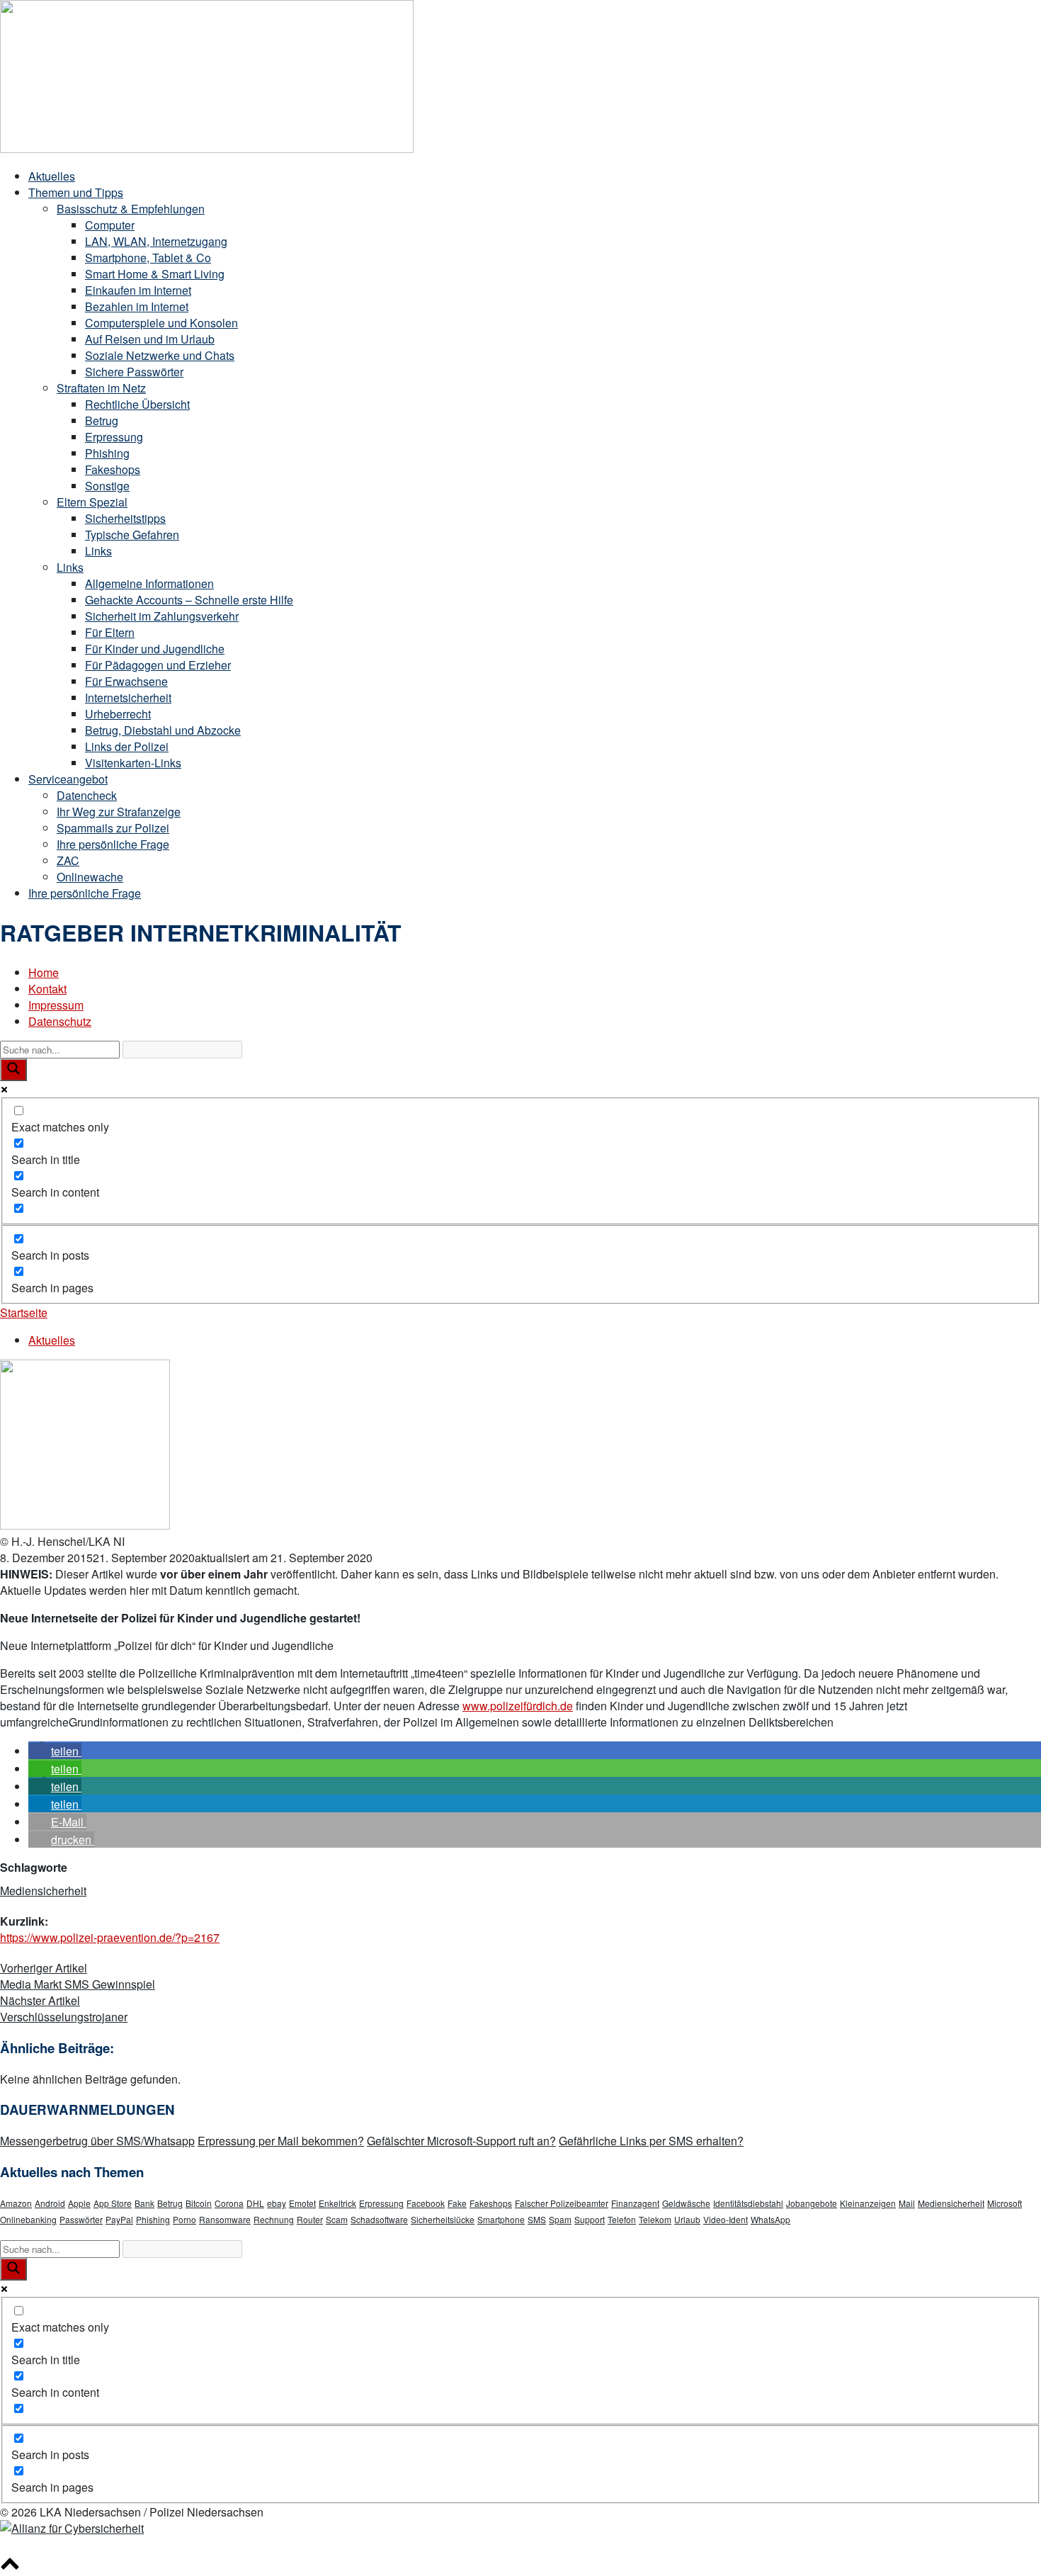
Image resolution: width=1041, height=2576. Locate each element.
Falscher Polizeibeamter (562, 2203)
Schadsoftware (379, 2219)
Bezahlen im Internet (137, 306)
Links (98, 551)
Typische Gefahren (132, 535)
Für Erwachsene (126, 681)
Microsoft (1005, 2203)
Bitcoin (199, 2203)
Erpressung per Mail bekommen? (281, 2141)
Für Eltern (110, 632)
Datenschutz (60, 1021)
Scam (337, 2219)
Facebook (426, 2203)
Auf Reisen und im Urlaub (150, 339)
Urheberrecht (118, 714)
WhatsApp (770, 2219)
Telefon (622, 2219)
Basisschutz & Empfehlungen (131, 209)
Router (310, 2219)
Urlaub (687, 2219)
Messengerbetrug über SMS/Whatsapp (97, 2141)
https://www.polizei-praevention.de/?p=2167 (110, 1937)
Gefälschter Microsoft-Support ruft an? (461, 2141)
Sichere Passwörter (134, 372)
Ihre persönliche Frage (113, 844)
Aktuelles (52, 176)
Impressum (56, 1005)
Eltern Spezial (92, 502)
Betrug (102, 420)
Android (50, 2203)
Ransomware (225, 2219)
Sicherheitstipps (125, 518)
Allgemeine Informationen (149, 583)
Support (590, 2219)
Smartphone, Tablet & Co (148, 258)
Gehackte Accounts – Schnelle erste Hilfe (189, 600)
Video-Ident (726, 2219)
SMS (537, 2219)
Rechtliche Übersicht (137, 404)
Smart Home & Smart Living (155, 274)
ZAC (68, 860)
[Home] (207, 148)
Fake (457, 2203)
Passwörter (81, 2219)
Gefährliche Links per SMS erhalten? (651, 2141)
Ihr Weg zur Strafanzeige (119, 812)
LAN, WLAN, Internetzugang (156, 241)
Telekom (655, 2219)
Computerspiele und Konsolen (161, 323)
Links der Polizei (127, 746)
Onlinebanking (28, 2219)
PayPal (119, 2219)
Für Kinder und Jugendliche (155, 649)
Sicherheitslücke (443, 2219)
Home (44, 972)
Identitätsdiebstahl (748, 2203)
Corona (229, 2203)
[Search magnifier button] (13, 1070)
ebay (277, 2203)
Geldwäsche (686, 2203)
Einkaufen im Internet (138, 290)
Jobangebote (812, 2203)
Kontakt (47, 989)
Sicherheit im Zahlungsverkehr (162, 616)
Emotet (302, 2203)
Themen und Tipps (76, 192)
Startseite (24, 1312)
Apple (79, 2203)
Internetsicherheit (128, 697)
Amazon (16, 2203)
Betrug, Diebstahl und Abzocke (163, 730)
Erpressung (114, 437)
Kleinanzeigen (868, 2203)
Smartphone (501, 2219)
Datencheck (87, 795)
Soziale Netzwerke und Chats (160, 355)
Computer (110, 225)
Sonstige (107, 486)
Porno (184, 2219)
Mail (907, 2203)
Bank (144, 2203)
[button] (55, 1751)
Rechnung (274, 2219)
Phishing (107, 453)
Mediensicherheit (43, 1891)
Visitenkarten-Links (133, 763)
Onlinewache (90, 877)
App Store (113, 2203)
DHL (255, 2203)
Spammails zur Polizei (113, 828)
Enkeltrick (337, 2203)
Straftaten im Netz (101, 388)
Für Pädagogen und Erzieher (158, 665)
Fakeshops (113, 469)
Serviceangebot (68, 779)
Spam (560, 2219)
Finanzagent (635, 2203)
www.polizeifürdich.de (518, 1706)
